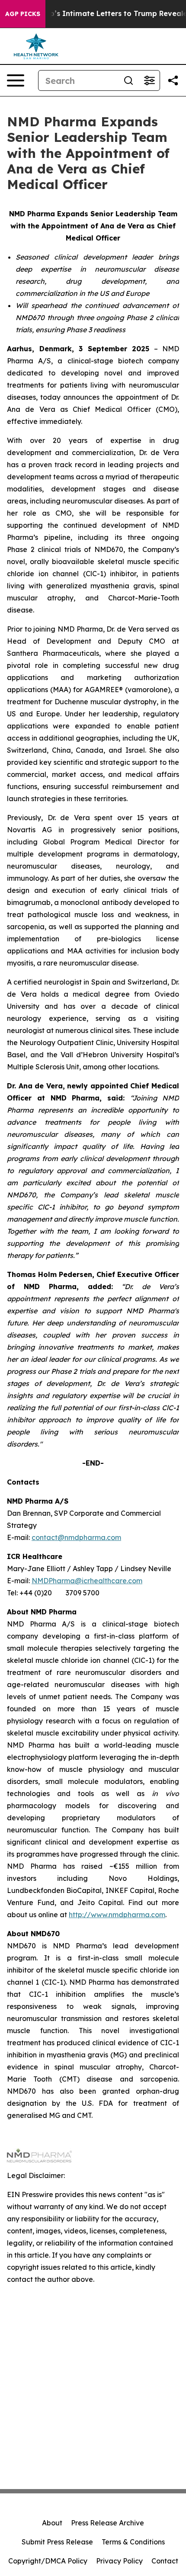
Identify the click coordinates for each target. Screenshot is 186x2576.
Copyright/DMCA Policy (48, 2561)
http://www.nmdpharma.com (117, 1915)
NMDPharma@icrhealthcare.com (87, 1581)
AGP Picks (23, 14)
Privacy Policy (119, 2561)
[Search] (128, 80)
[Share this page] (173, 80)
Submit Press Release (57, 2542)
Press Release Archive (107, 2523)
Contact (165, 2561)
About (52, 2523)
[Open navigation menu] (16, 80)
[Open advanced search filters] (149, 80)
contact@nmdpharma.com (76, 1537)
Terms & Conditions (133, 2542)
